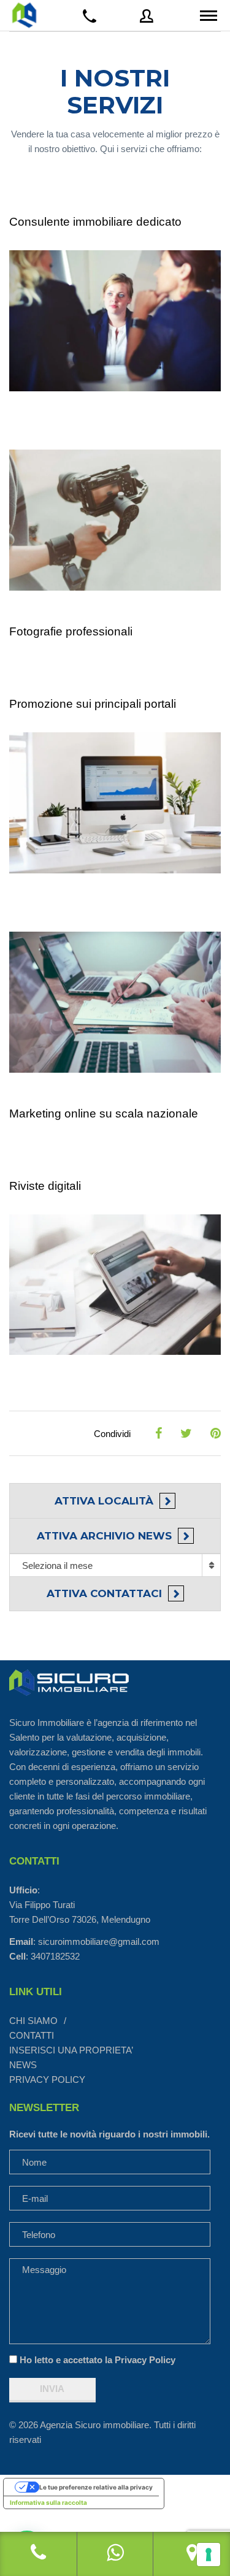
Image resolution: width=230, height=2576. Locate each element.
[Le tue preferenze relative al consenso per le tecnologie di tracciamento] (209, 2555)
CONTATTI (32, 2035)
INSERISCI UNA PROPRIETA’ (71, 2050)
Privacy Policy (145, 2360)
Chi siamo (33, 2021)
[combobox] (115, 1565)
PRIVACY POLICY (47, 2080)
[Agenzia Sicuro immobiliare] (25, 15)
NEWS (23, 2065)
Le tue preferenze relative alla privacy (96, 2487)
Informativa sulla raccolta (48, 2502)
